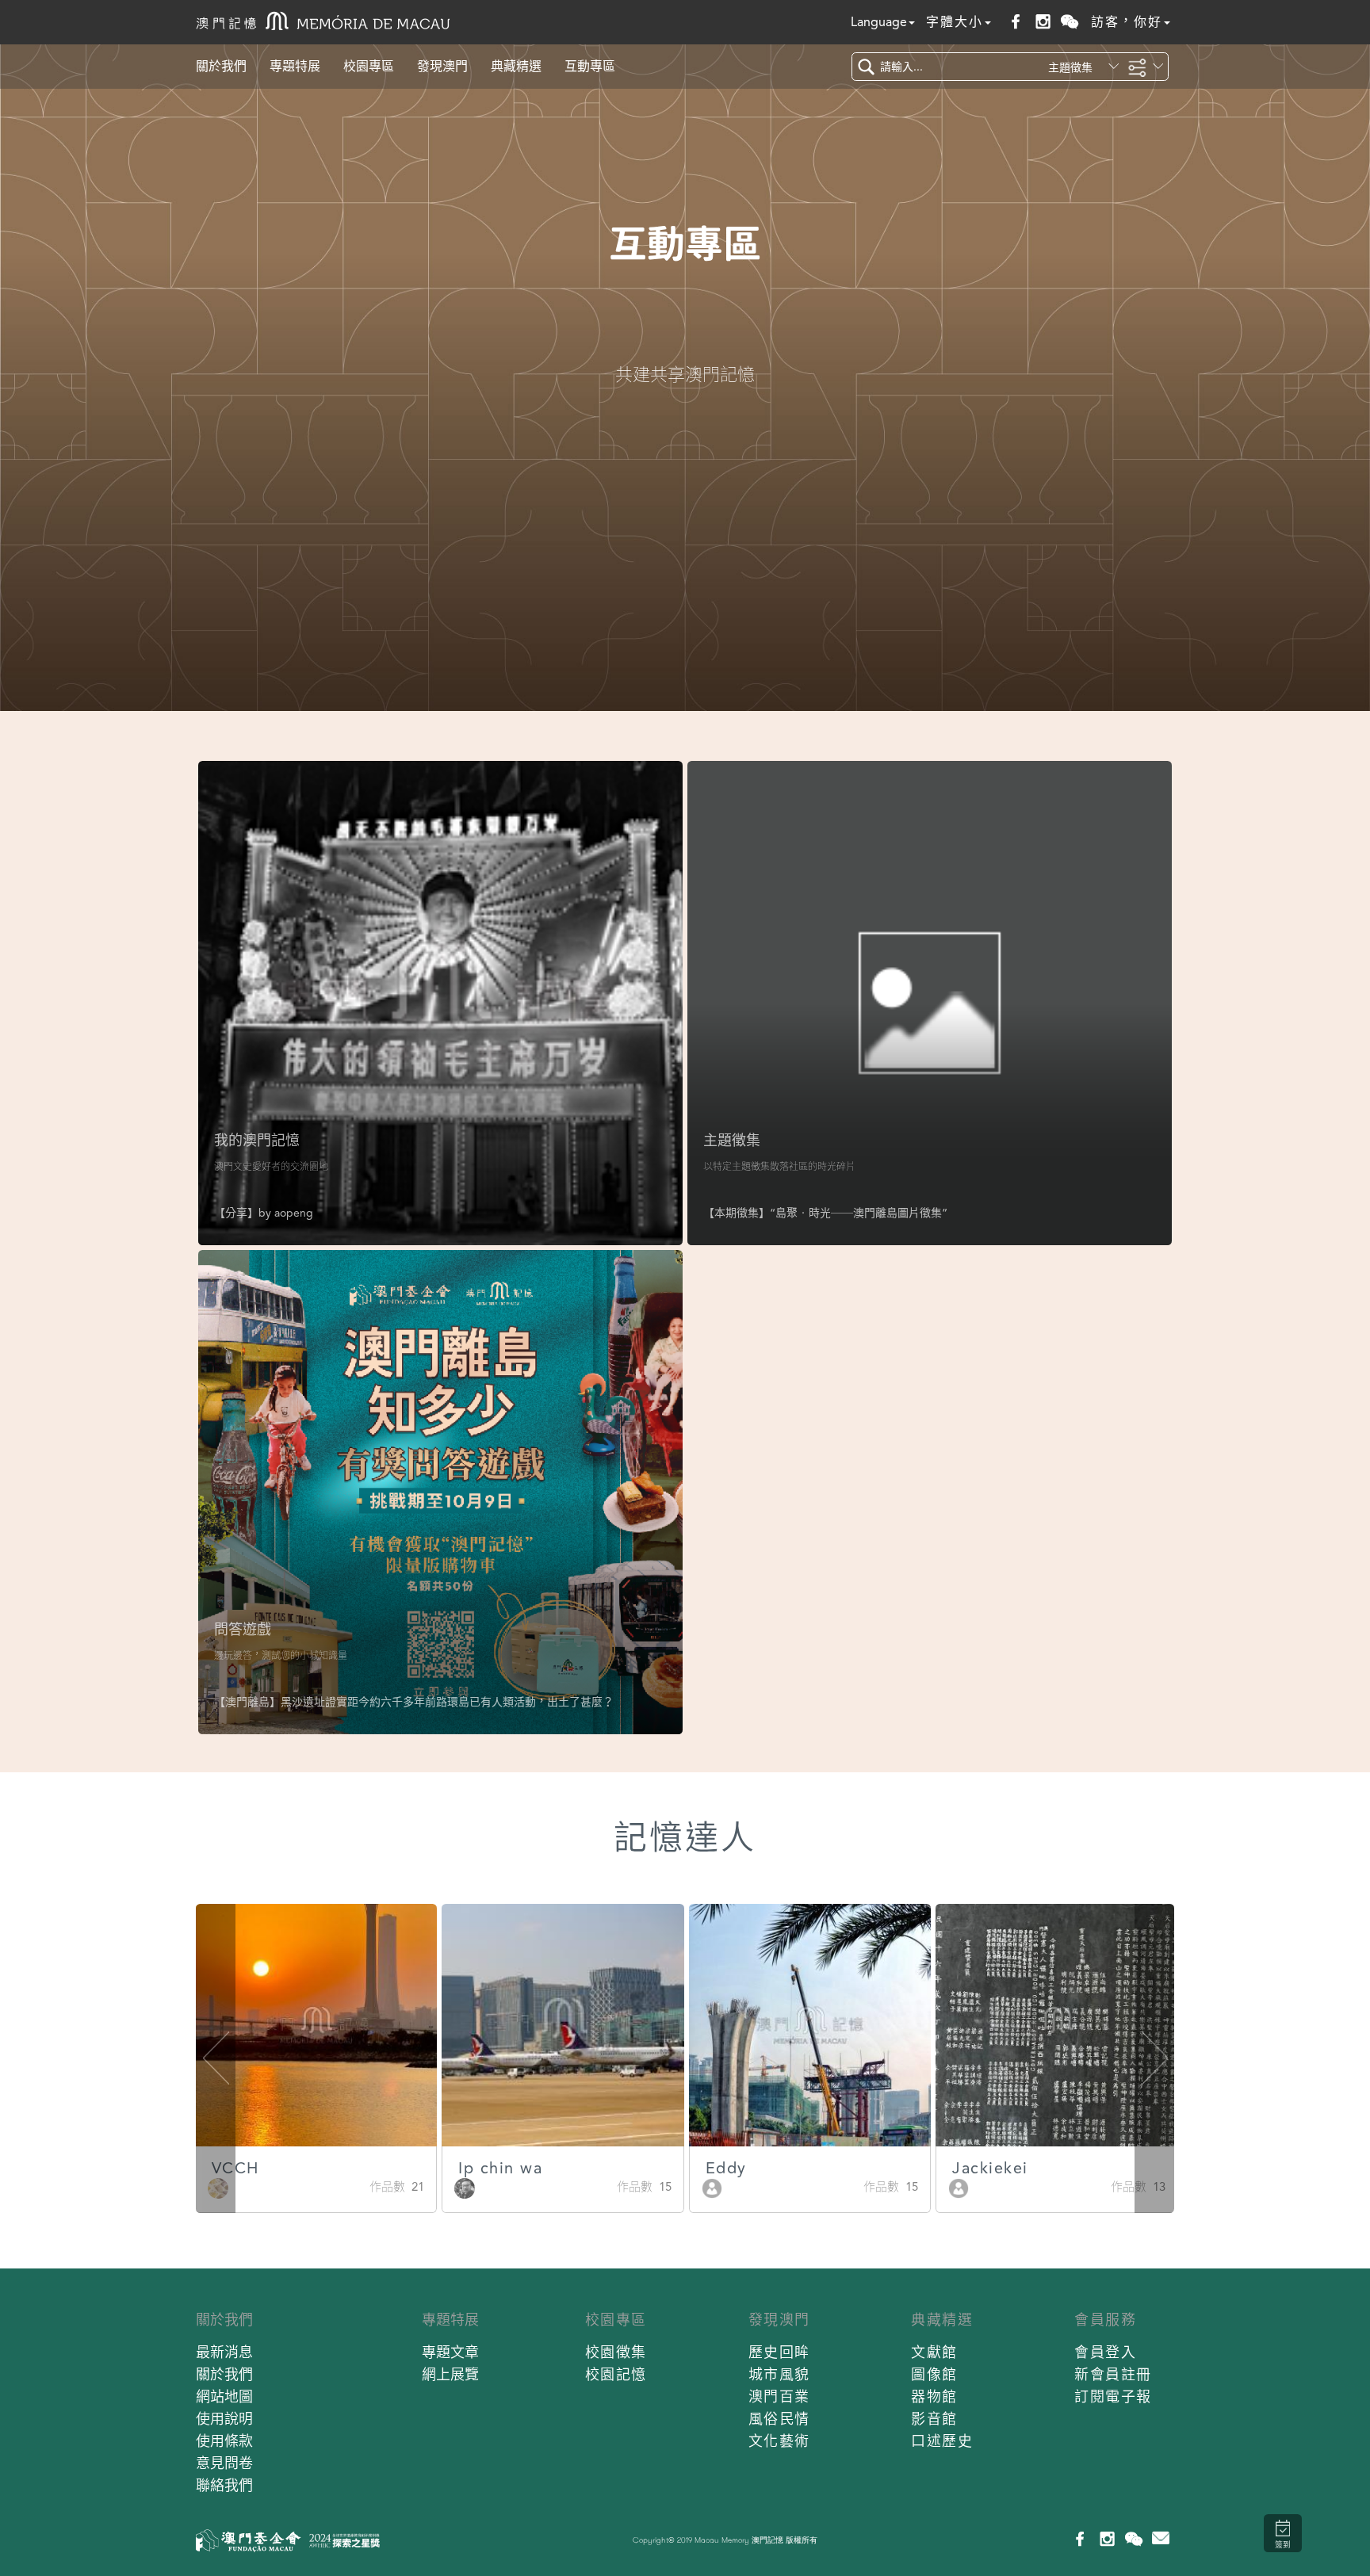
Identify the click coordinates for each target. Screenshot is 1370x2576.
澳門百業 (779, 2396)
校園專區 (369, 66)
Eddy (726, 2168)
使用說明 (224, 2419)
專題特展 (295, 66)
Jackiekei (990, 2168)
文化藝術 (779, 2441)
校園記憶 (616, 2374)
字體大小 (955, 22)
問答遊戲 (243, 1629)
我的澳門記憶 (257, 1140)
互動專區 (590, 66)
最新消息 (224, 2352)
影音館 (934, 2419)
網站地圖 (224, 2396)
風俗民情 (779, 2419)
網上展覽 (450, 2374)
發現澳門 (442, 66)
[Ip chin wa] (465, 2187)
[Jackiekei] (959, 2187)
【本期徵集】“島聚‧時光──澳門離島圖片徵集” (825, 1213)
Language (879, 22)
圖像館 (934, 2374)
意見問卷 (224, 2463)
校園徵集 (616, 2352)
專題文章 (450, 2352)
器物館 (934, 2396)
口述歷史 (942, 2441)
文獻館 (934, 2352)
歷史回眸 (779, 2352)
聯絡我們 (224, 2485)
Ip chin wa (500, 2168)
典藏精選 (516, 66)
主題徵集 (732, 1140)
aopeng (294, 1213)
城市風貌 (779, 2374)
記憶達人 (685, 1838)
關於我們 (221, 66)
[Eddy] (712, 2187)
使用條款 (224, 2441)
